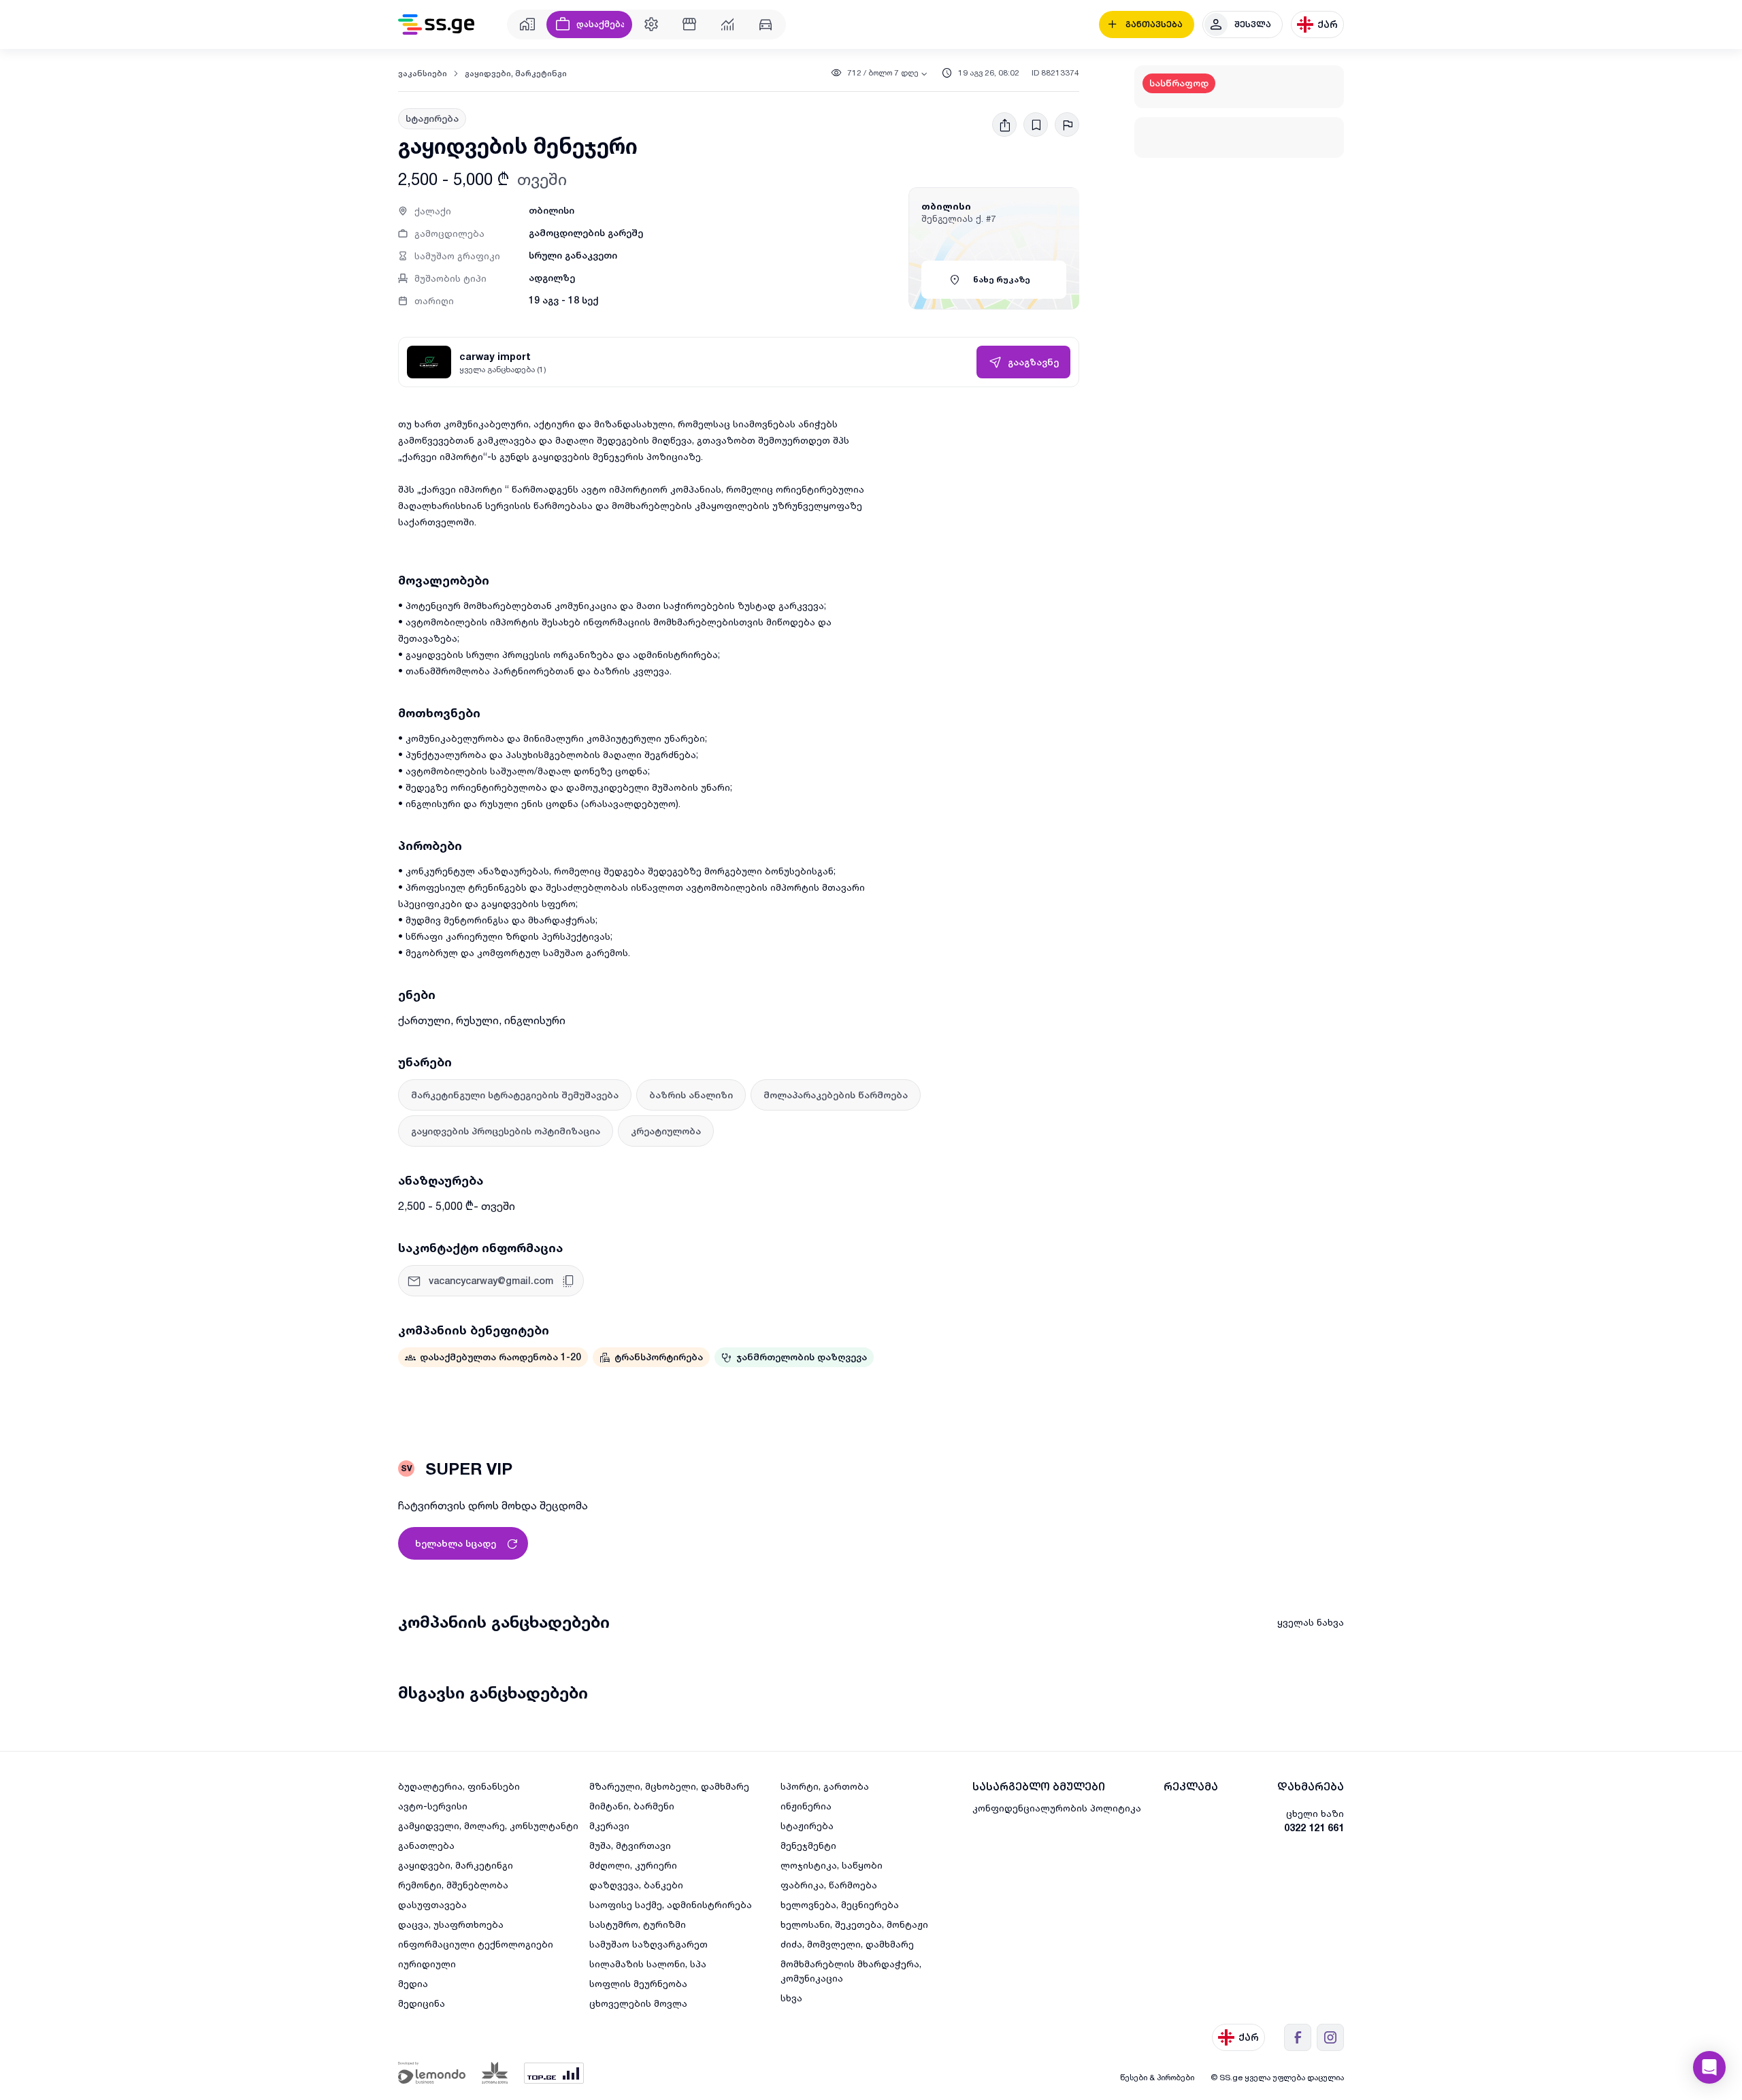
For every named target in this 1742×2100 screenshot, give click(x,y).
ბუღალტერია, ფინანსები (459, 1786)
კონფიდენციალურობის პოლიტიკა (1057, 1808)
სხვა (791, 1998)
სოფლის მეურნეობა (638, 1983)
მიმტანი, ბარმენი (632, 1806)
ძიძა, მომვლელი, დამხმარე (847, 1944)
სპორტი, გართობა (825, 1786)
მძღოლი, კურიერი (633, 1865)
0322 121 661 (1314, 1827)
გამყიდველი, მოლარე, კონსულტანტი (488, 1825)
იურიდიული (427, 1964)
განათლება (426, 1845)
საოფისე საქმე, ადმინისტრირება (671, 1904)
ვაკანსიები (423, 73)
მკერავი (609, 1825)
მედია (413, 1983)
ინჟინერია (806, 1806)
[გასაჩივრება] (1067, 125)
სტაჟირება (807, 1825)
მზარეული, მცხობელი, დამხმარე (669, 1786)
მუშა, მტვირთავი (630, 1845)
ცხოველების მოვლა (638, 2003)
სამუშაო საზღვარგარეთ (648, 1944)
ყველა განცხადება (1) (503, 369)
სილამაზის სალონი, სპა (648, 1964)
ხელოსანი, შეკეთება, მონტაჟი (854, 1924)
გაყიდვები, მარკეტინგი (516, 73)
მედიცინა (422, 2003)
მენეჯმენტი (808, 1845)
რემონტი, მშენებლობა (453, 1885)
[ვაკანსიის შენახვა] (1036, 125)
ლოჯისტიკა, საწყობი (832, 1865)
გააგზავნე (1033, 362)
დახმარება (1311, 1787)
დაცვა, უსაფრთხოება (451, 1924)
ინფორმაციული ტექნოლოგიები (476, 1944)
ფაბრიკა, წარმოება (829, 1885)
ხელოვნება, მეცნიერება (840, 1904)
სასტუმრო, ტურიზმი (638, 1924)
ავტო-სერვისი (433, 1806)
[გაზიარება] (1004, 125)
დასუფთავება (432, 1904)
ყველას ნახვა (1311, 1622)
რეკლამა (1191, 1787)
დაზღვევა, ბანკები (636, 1885)
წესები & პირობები (1157, 2077)
